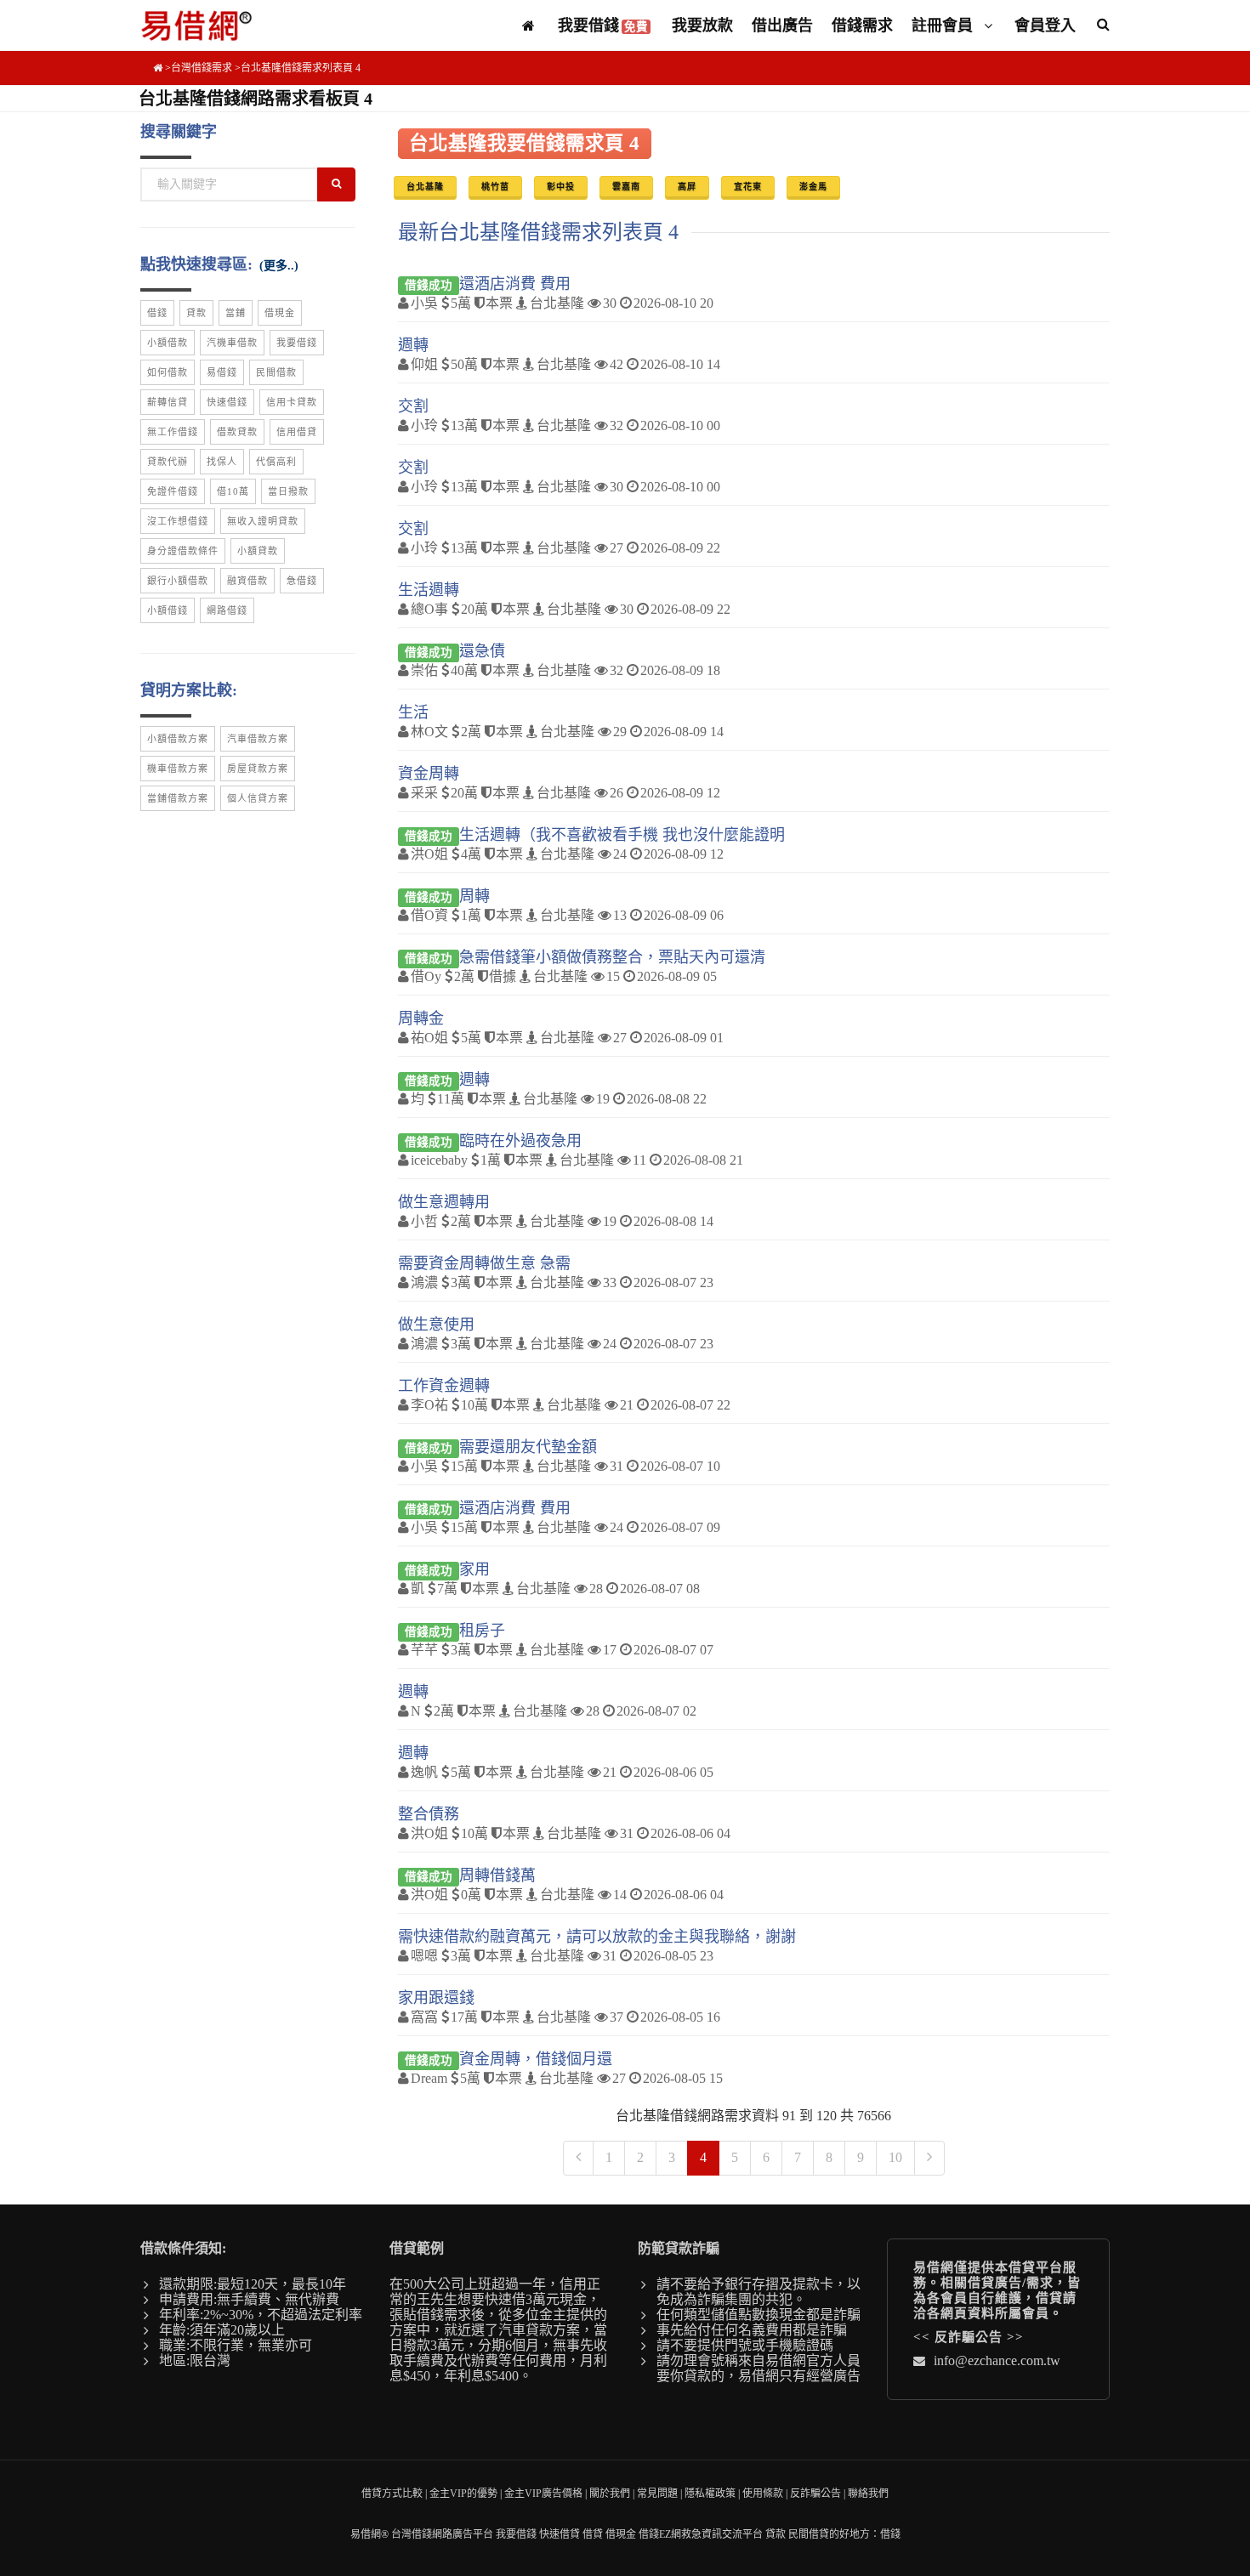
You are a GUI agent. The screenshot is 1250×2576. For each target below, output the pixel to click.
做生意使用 (436, 1325)
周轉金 (421, 1018)
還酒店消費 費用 (515, 284)
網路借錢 (227, 610)
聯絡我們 (868, 2494)
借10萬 (233, 491)
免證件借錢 (173, 491)
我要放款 (702, 26)
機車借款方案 (178, 769)
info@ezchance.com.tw (997, 2360)
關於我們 (610, 2494)
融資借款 (247, 581)
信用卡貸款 (292, 402)
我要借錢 (603, 26)
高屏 (687, 187)
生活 (413, 712)
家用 (474, 1569)
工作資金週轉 (444, 1386)
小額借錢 (168, 610)
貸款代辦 (168, 462)
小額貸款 (258, 551)
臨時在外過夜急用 (520, 1141)
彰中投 (561, 187)
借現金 (280, 313)
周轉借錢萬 (497, 1875)
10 (895, 2157)
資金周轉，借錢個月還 (536, 2059)
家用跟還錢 (436, 1998)
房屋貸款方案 (258, 769)
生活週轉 (429, 590)
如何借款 (168, 372)
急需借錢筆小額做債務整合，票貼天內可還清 (612, 957)
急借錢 (302, 581)
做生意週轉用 (444, 1202)
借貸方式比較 (392, 2494)
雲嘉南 (626, 187)
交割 (413, 406)
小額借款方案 (178, 739)
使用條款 (763, 2494)
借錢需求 (862, 26)
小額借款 (168, 343)
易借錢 (222, 372)
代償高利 (276, 462)
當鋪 (236, 313)
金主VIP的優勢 (463, 2494)
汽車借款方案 (258, 739)
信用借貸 (297, 432)
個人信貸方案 (258, 798)
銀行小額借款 (178, 581)
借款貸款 (237, 432)
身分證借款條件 (183, 551)
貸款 (196, 313)
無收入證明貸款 (263, 521)
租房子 (482, 1631)
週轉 (413, 345)
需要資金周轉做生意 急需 (484, 1263)
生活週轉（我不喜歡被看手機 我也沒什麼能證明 (622, 835)
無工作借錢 (173, 432)
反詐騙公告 (969, 2337)
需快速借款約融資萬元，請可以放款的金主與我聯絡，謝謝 (597, 1937)
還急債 (482, 651)
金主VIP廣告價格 (543, 2494)
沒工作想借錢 (178, 521)
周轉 (474, 896)
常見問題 (657, 2494)
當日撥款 (288, 491)
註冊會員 (944, 26)
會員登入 (1045, 26)
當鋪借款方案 (178, 798)
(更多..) (279, 266)
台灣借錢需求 (202, 68)
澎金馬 (813, 187)
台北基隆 (425, 187)
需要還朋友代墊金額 (528, 1447)
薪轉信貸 (168, 402)
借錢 (157, 313)
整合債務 (429, 1814)
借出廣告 (782, 26)
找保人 (222, 462)
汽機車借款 (232, 343)
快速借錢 (227, 402)
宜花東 (748, 187)
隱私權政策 (710, 2494)
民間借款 (276, 372)
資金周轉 (429, 774)
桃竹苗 (495, 187)
